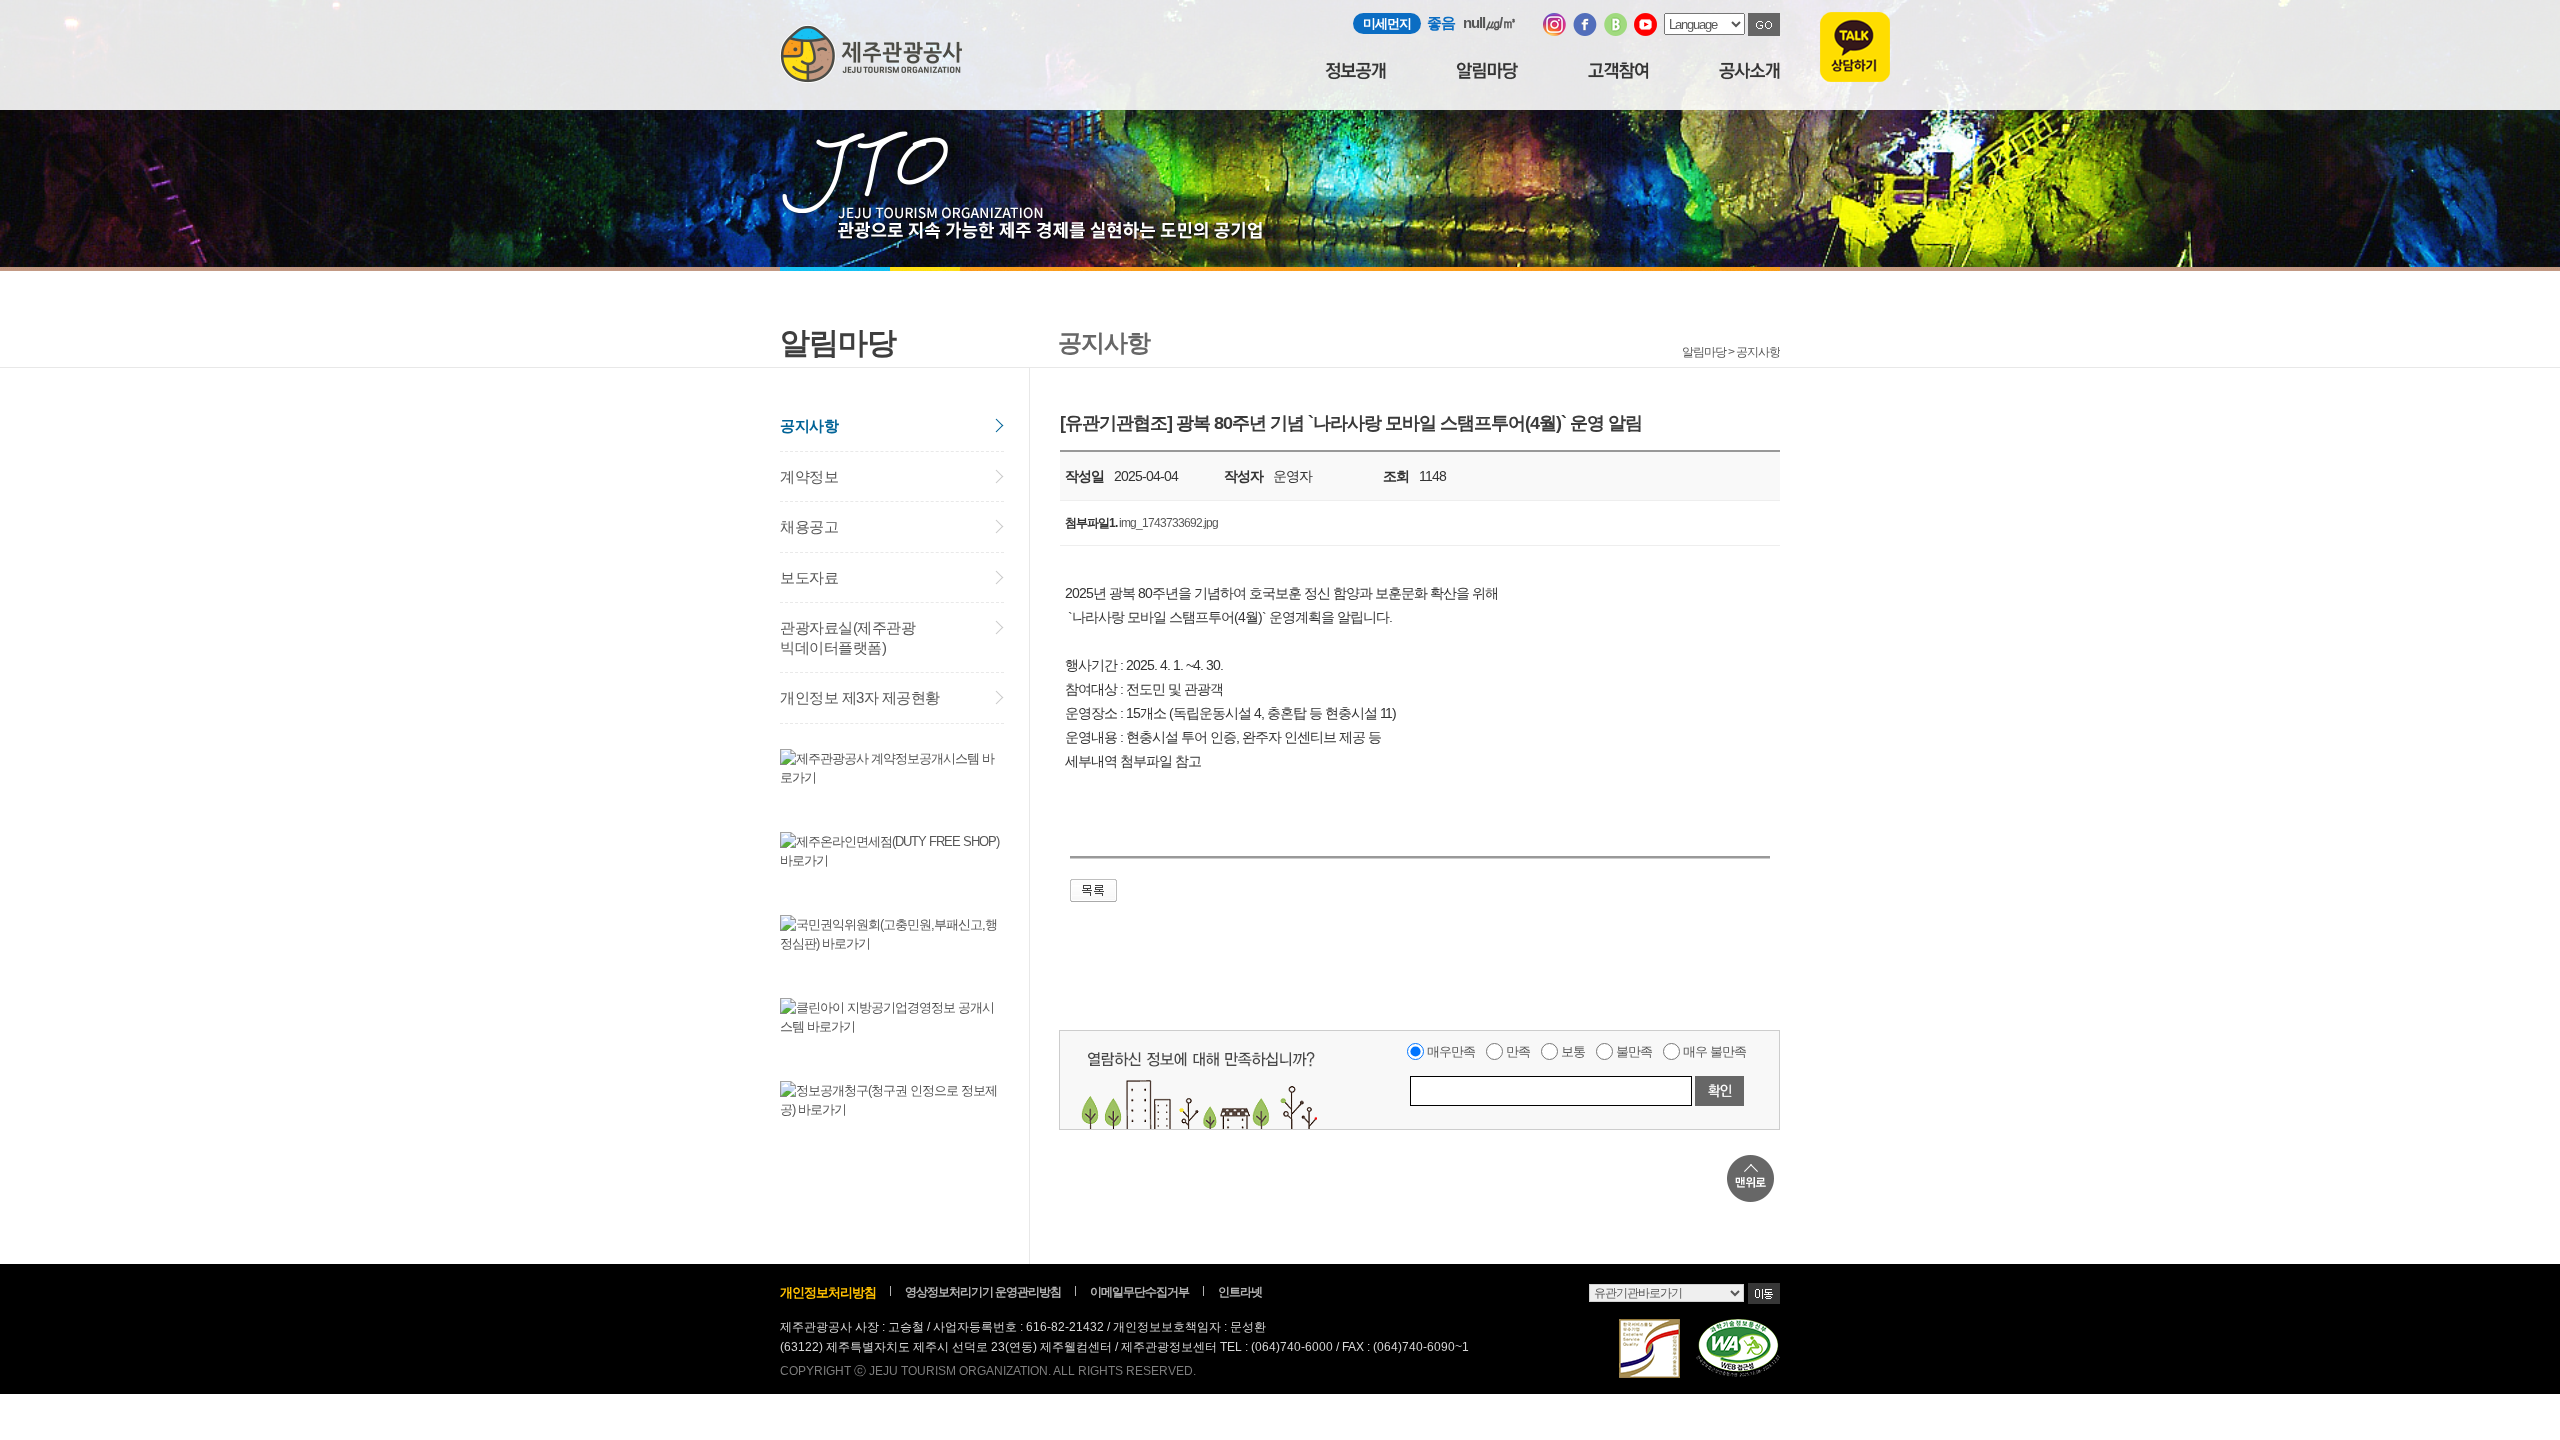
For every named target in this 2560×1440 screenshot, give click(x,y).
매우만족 (1451, 1051)
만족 (1518, 1051)
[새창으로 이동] (1554, 31)
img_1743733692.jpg (1168, 523)
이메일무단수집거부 (1139, 1292)
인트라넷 (1240, 1292)
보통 (1573, 1051)
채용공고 (809, 526)
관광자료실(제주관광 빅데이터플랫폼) (847, 637)
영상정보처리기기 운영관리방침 (983, 1292)
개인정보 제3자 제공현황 (860, 697)
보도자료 (809, 577)
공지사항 (809, 425)
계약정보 (809, 476)
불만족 (1634, 1051)
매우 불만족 (1714, 1051)
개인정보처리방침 (828, 1292)
